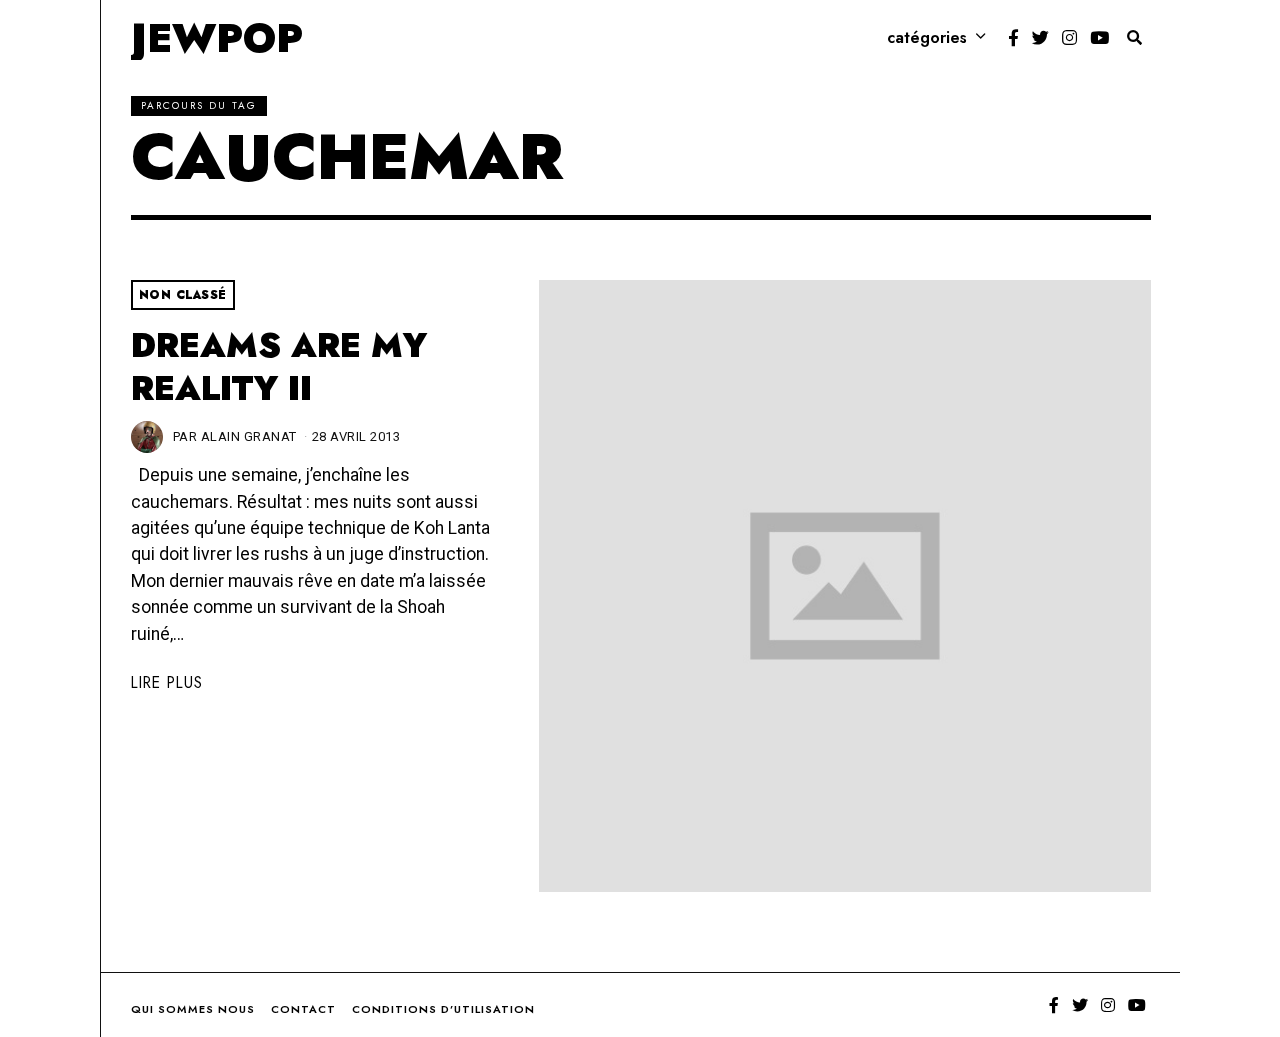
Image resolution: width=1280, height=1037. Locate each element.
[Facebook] (1013, 38)
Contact (303, 1009)
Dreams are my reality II (279, 367)
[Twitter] (1040, 38)
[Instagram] (1069, 38)
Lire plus (167, 682)
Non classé (183, 295)
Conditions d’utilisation (443, 1009)
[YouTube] (1099, 38)
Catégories (927, 37)
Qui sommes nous (193, 1009)
